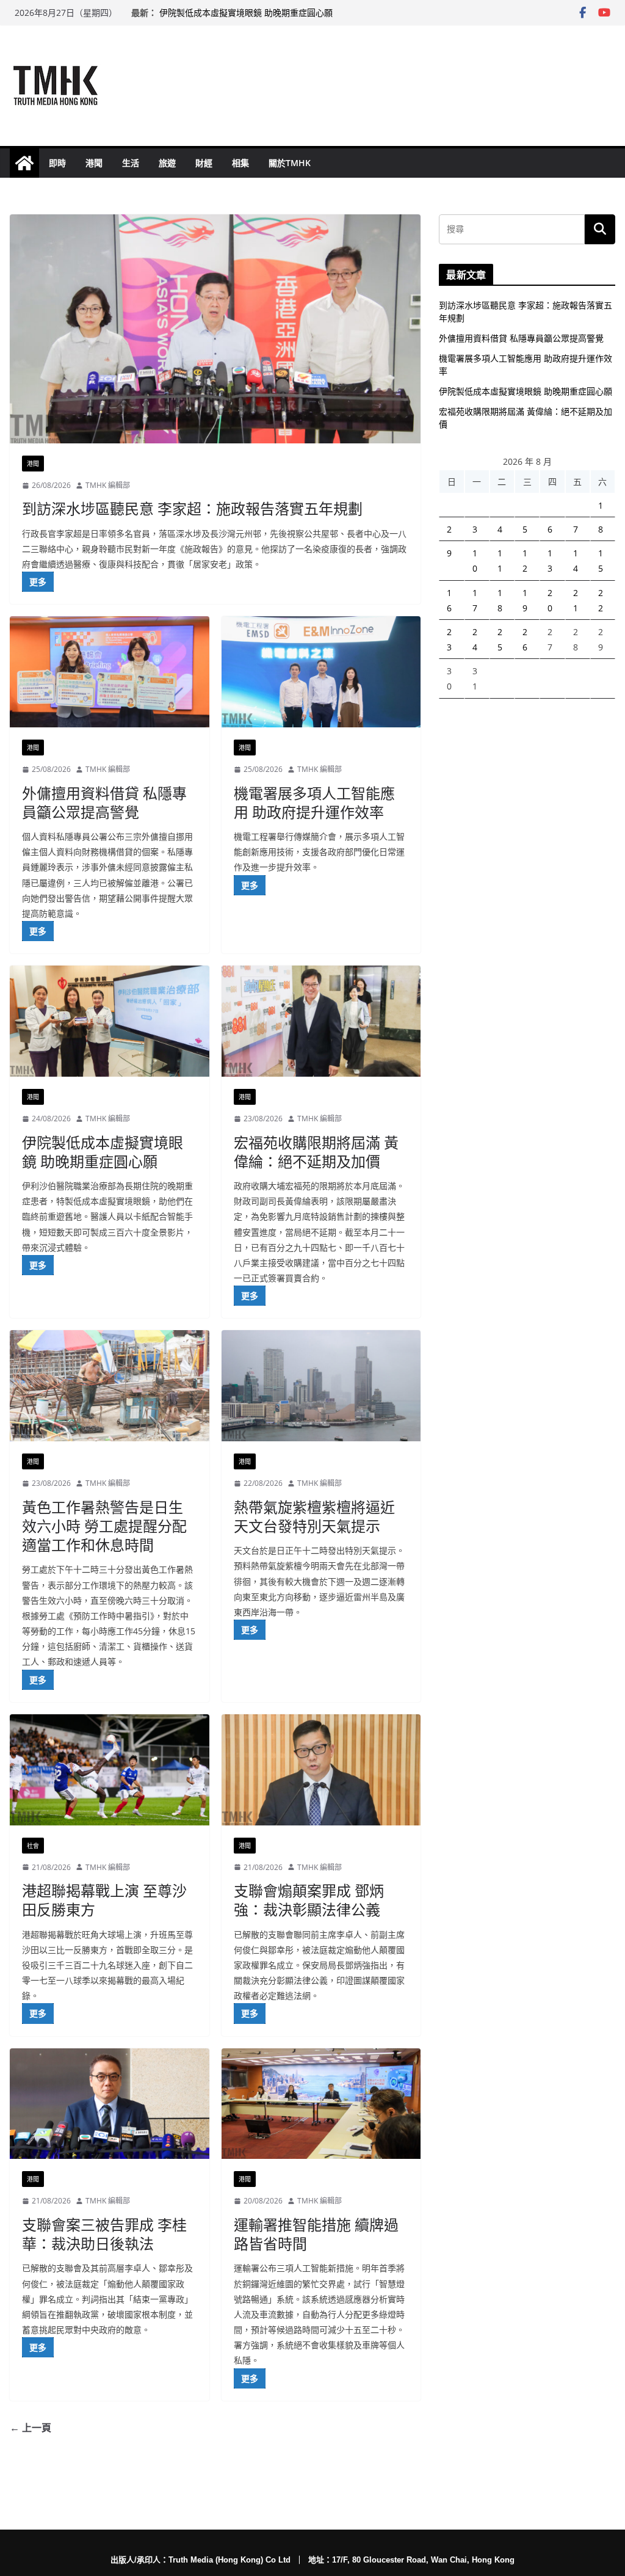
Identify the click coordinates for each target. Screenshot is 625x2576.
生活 (131, 163)
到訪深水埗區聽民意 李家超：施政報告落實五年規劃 (192, 508)
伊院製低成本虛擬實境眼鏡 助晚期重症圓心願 (246, 13)
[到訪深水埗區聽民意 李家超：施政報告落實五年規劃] (215, 329)
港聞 (94, 163)
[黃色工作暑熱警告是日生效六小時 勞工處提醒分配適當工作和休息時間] (110, 1386)
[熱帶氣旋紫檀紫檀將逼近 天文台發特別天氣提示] (321, 1386)
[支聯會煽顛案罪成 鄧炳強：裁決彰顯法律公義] (321, 1770)
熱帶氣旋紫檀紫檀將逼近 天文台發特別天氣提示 (314, 1516)
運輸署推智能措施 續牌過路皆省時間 (316, 2234)
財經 (204, 163)
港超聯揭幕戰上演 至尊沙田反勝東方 (104, 1900)
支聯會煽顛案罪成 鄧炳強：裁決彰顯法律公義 (309, 1900)
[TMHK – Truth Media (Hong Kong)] (24, 163)
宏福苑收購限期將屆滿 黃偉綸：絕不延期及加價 (316, 1152)
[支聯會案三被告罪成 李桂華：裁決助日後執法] (110, 2104)
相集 (240, 163)
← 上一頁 (31, 2428)
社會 (33, 1846)
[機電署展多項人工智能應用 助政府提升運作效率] (321, 672)
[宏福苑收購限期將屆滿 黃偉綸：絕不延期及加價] (321, 1021)
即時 (57, 163)
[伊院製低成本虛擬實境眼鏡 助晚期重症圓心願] (110, 1021)
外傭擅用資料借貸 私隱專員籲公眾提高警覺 (104, 802)
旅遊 (167, 163)
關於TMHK (290, 163)
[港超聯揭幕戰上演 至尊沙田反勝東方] (110, 1770)
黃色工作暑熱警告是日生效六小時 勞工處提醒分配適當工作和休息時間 (104, 1526)
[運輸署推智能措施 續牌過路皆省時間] (321, 2104)
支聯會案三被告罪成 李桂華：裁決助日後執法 (104, 2234)
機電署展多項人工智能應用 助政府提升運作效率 (314, 802)
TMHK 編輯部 (108, 485)
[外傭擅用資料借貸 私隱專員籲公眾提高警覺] (110, 672)
